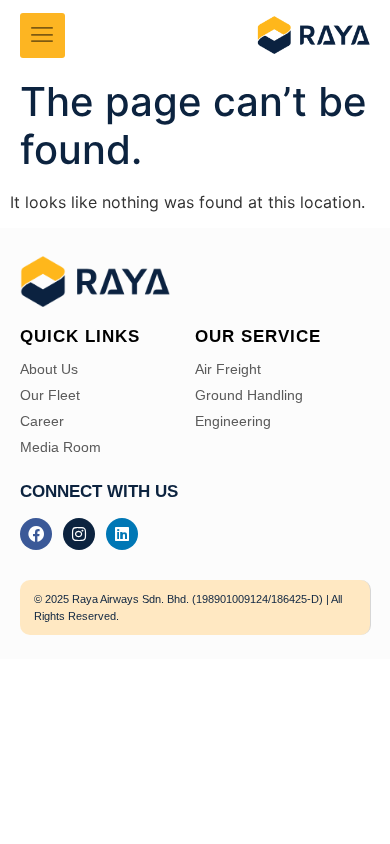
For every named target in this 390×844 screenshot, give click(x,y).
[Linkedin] (122, 534)
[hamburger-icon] (42, 35)
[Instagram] (79, 534)
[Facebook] (36, 534)
